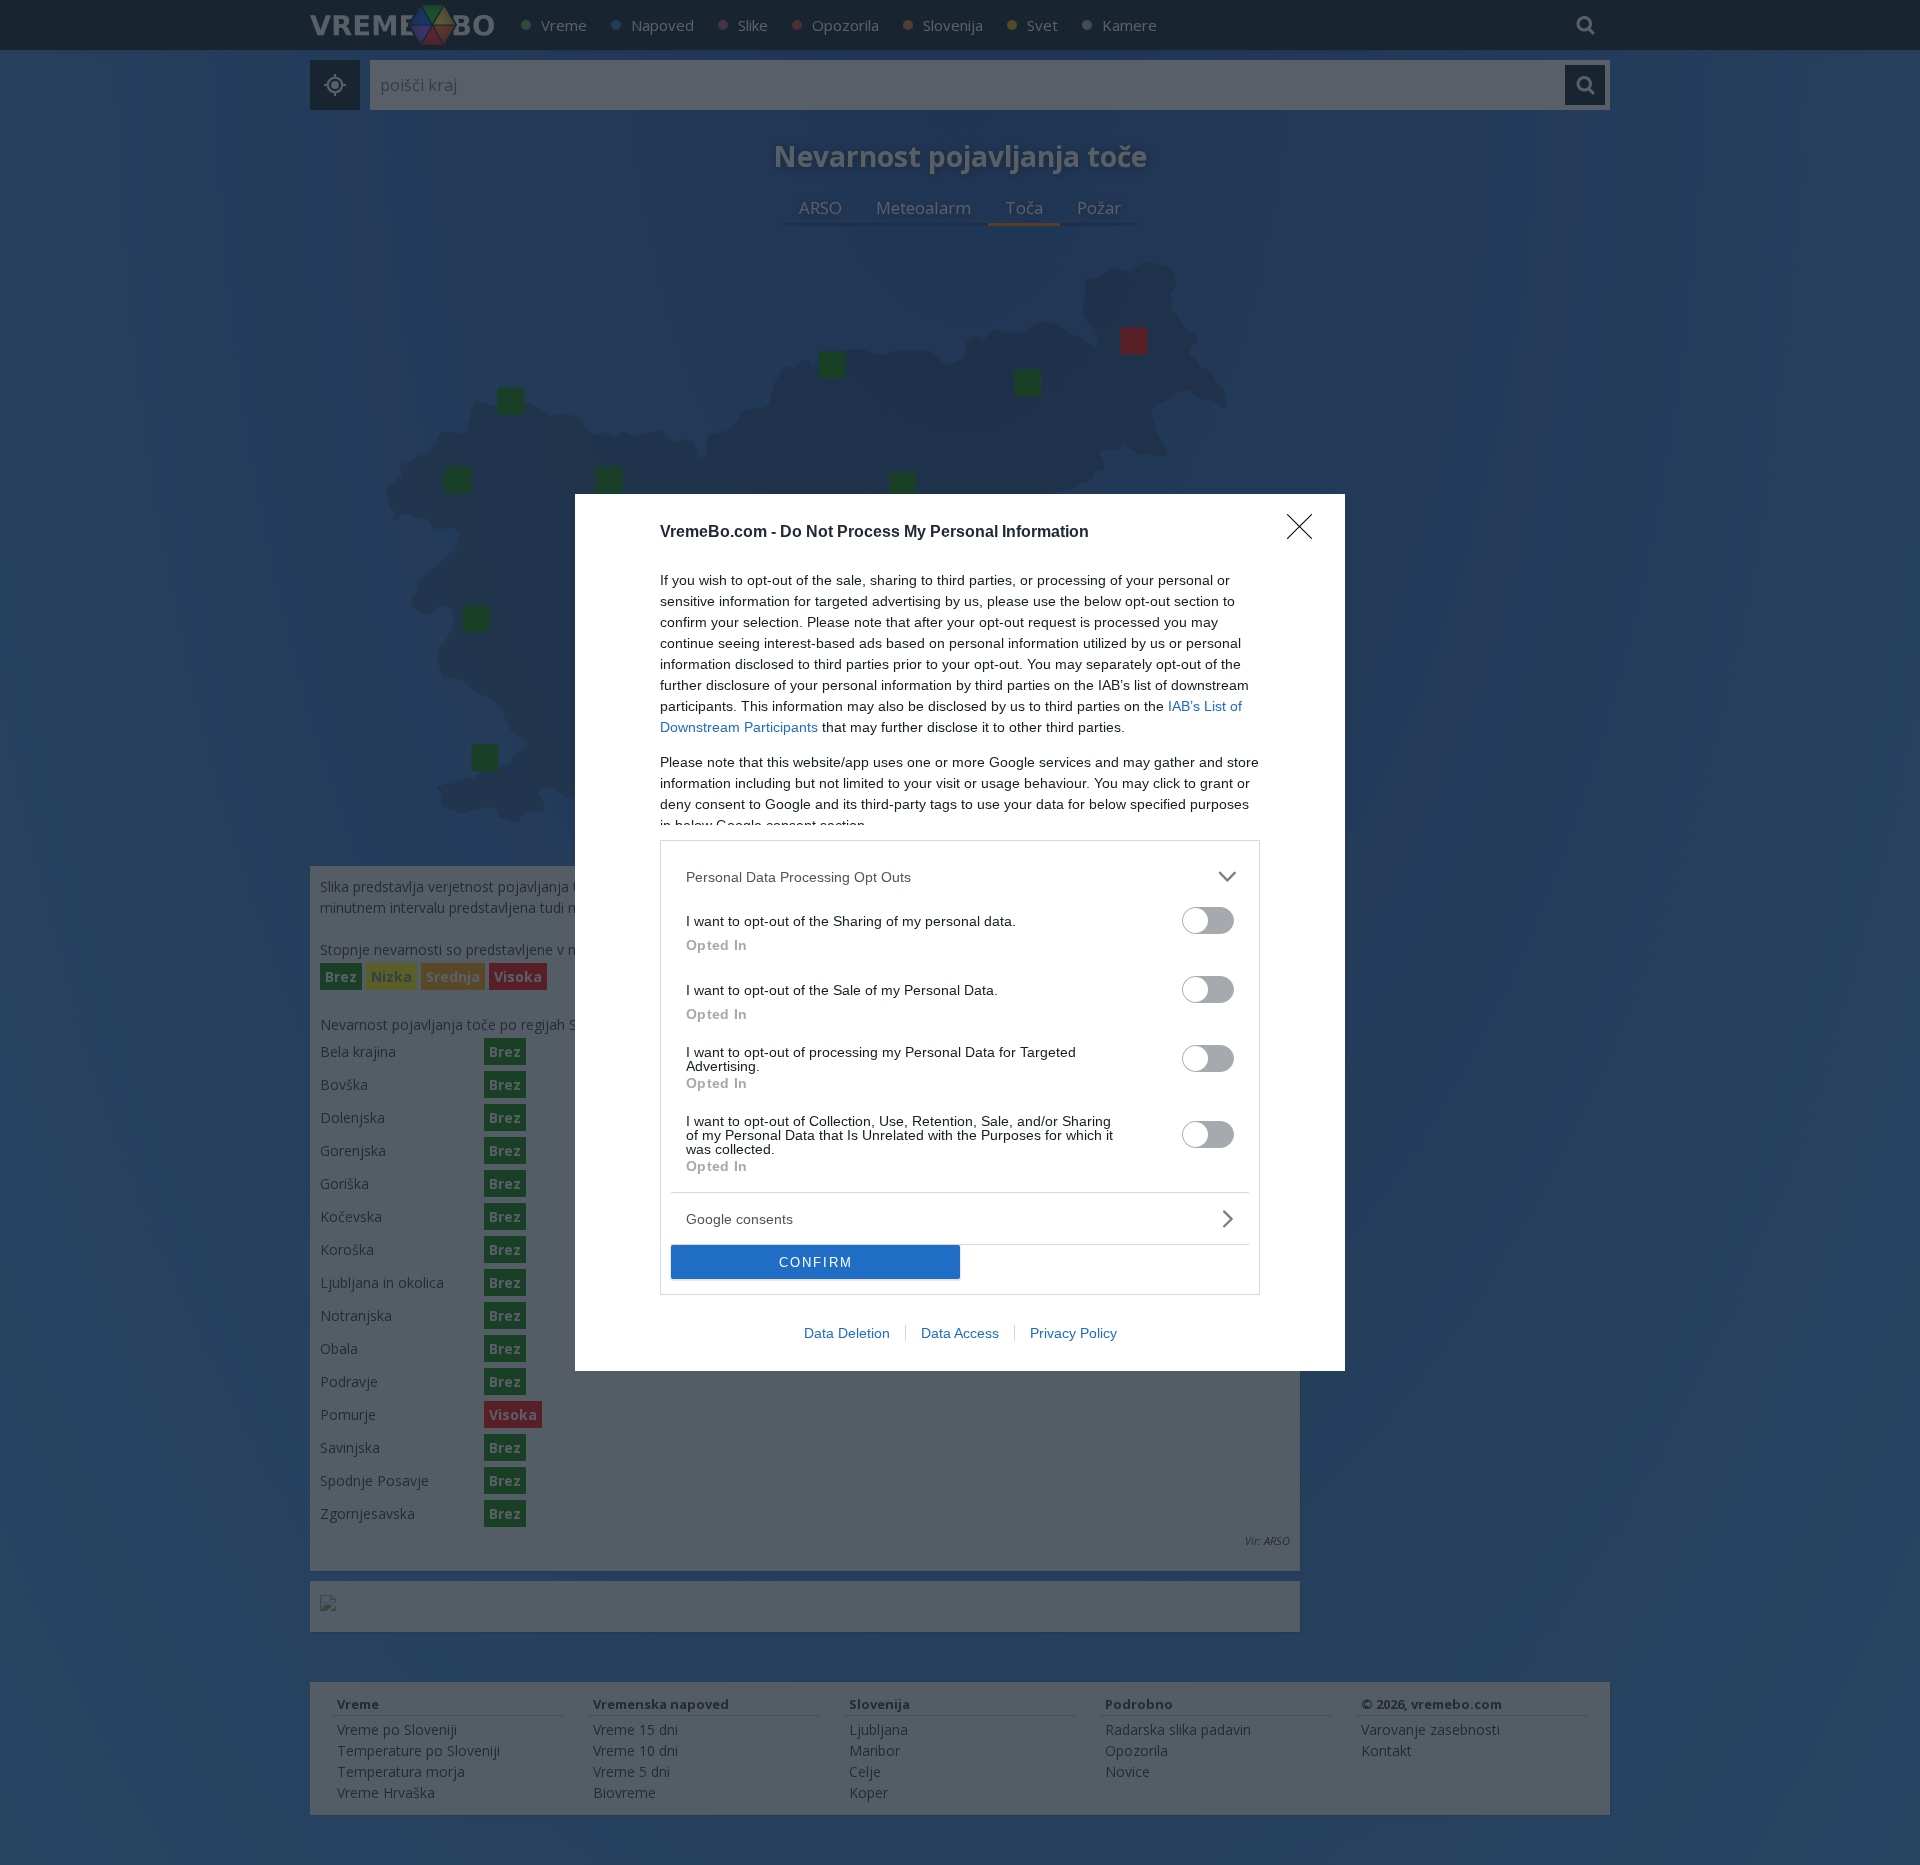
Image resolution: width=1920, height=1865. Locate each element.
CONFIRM (816, 1262)
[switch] (1208, 920)
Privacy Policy (1073, 1333)
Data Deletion (847, 1333)
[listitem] (960, 876)
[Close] (1306, 533)
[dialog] (960, 932)
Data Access (960, 1333)
